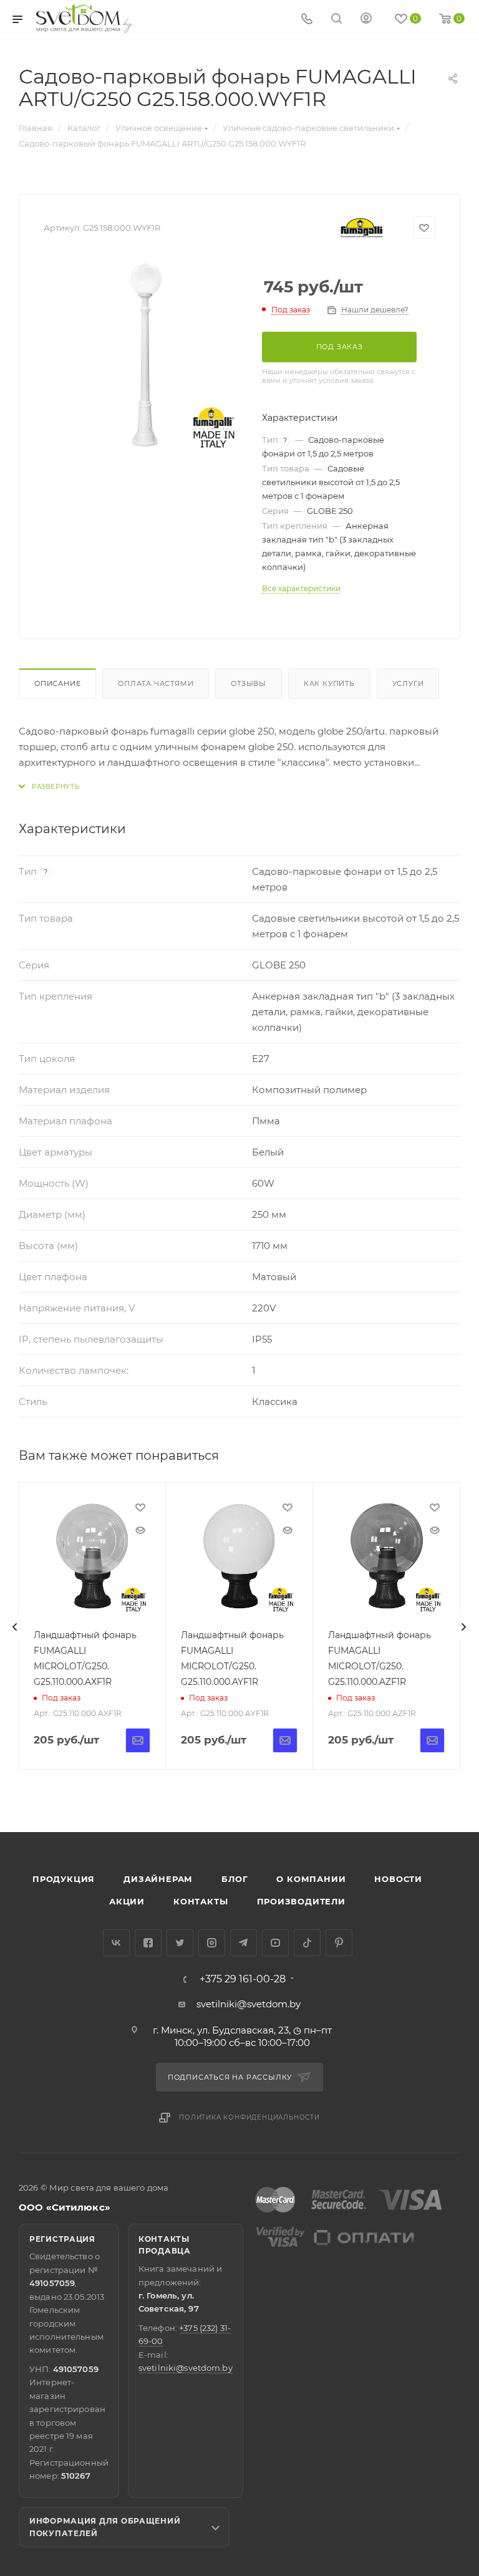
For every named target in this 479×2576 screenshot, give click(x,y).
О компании (311, 1879)
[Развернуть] (49, 787)
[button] (419, 1784)
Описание (57, 683)
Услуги (408, 683)
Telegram (244, 1943)
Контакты (201, 1901)
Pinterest (339, 1943)
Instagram (212, 1943)
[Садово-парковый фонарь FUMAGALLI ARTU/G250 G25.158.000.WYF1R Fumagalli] (143, 355)
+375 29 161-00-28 (243, 1979)
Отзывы (249, 683)
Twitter (180, 1943)
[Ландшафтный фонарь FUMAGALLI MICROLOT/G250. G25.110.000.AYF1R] (239, 1556)
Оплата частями (156, 683)
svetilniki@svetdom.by (249, 2004)
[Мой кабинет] (366, 20)
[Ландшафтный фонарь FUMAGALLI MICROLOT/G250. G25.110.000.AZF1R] (386, 1556)
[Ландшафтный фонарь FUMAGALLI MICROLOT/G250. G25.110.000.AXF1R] (92, 1556)
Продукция (64, 1879)
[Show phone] (307, 20)
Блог (235, 1879)
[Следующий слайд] (463, 1627)
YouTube (275, 1943)
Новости (398, 1879)
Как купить (329, 683)
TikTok (307, 1943)
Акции (127, 1901)
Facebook (148, 1943)
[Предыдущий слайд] (15, 1627)
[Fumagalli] (362, 228)
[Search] (336, 20)
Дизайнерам (158, 1879)
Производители (301, 1901)
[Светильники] (85, 19)
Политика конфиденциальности (249, 2117)
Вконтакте (116, 1943)
